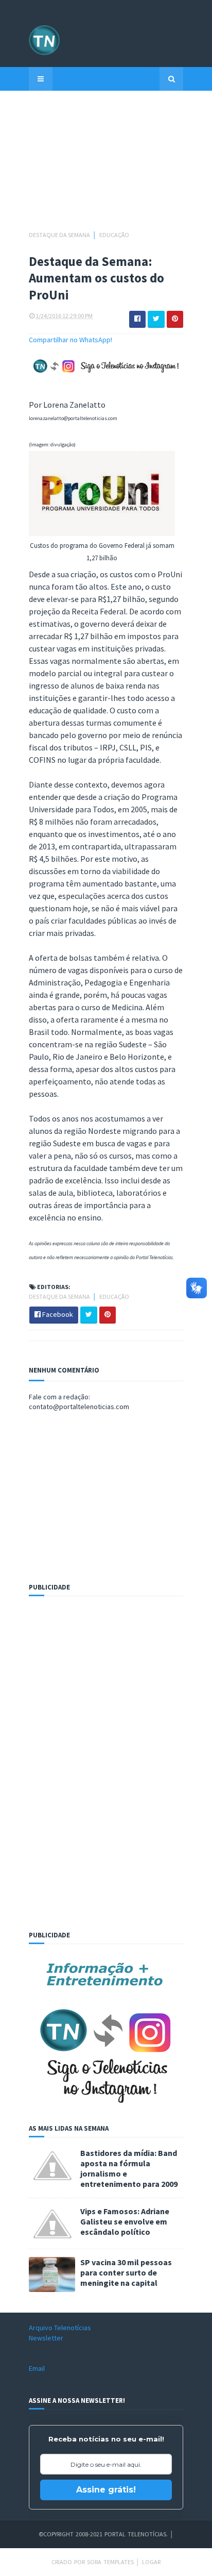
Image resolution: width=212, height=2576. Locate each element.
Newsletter (46, 2338)
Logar (151, 2562)
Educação (114, 235)
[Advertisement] (106, 165)
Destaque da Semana (60, 235)
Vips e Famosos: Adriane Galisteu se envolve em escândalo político (125, 2221)
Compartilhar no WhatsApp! (70, 340)
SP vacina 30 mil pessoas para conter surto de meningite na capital (126, 2272)
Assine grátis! (106, 2490)
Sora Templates (110, 2562)
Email (37, 2368)
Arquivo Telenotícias (60, 2328)
